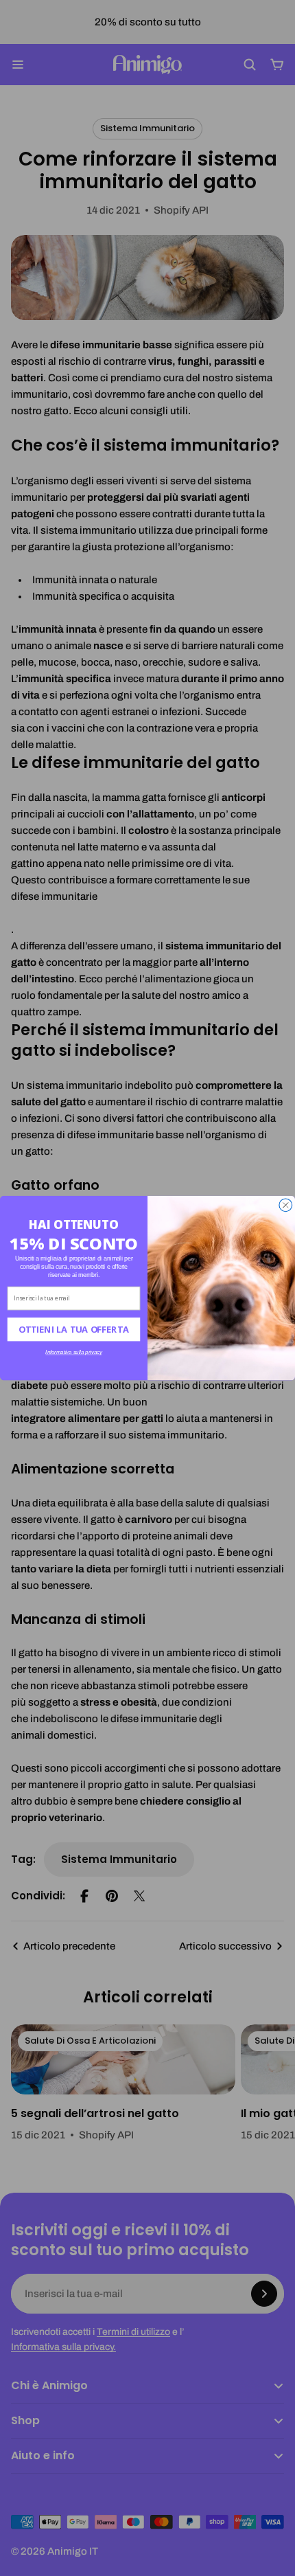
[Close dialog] (286, 1205)
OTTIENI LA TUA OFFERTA (74, 1329)
